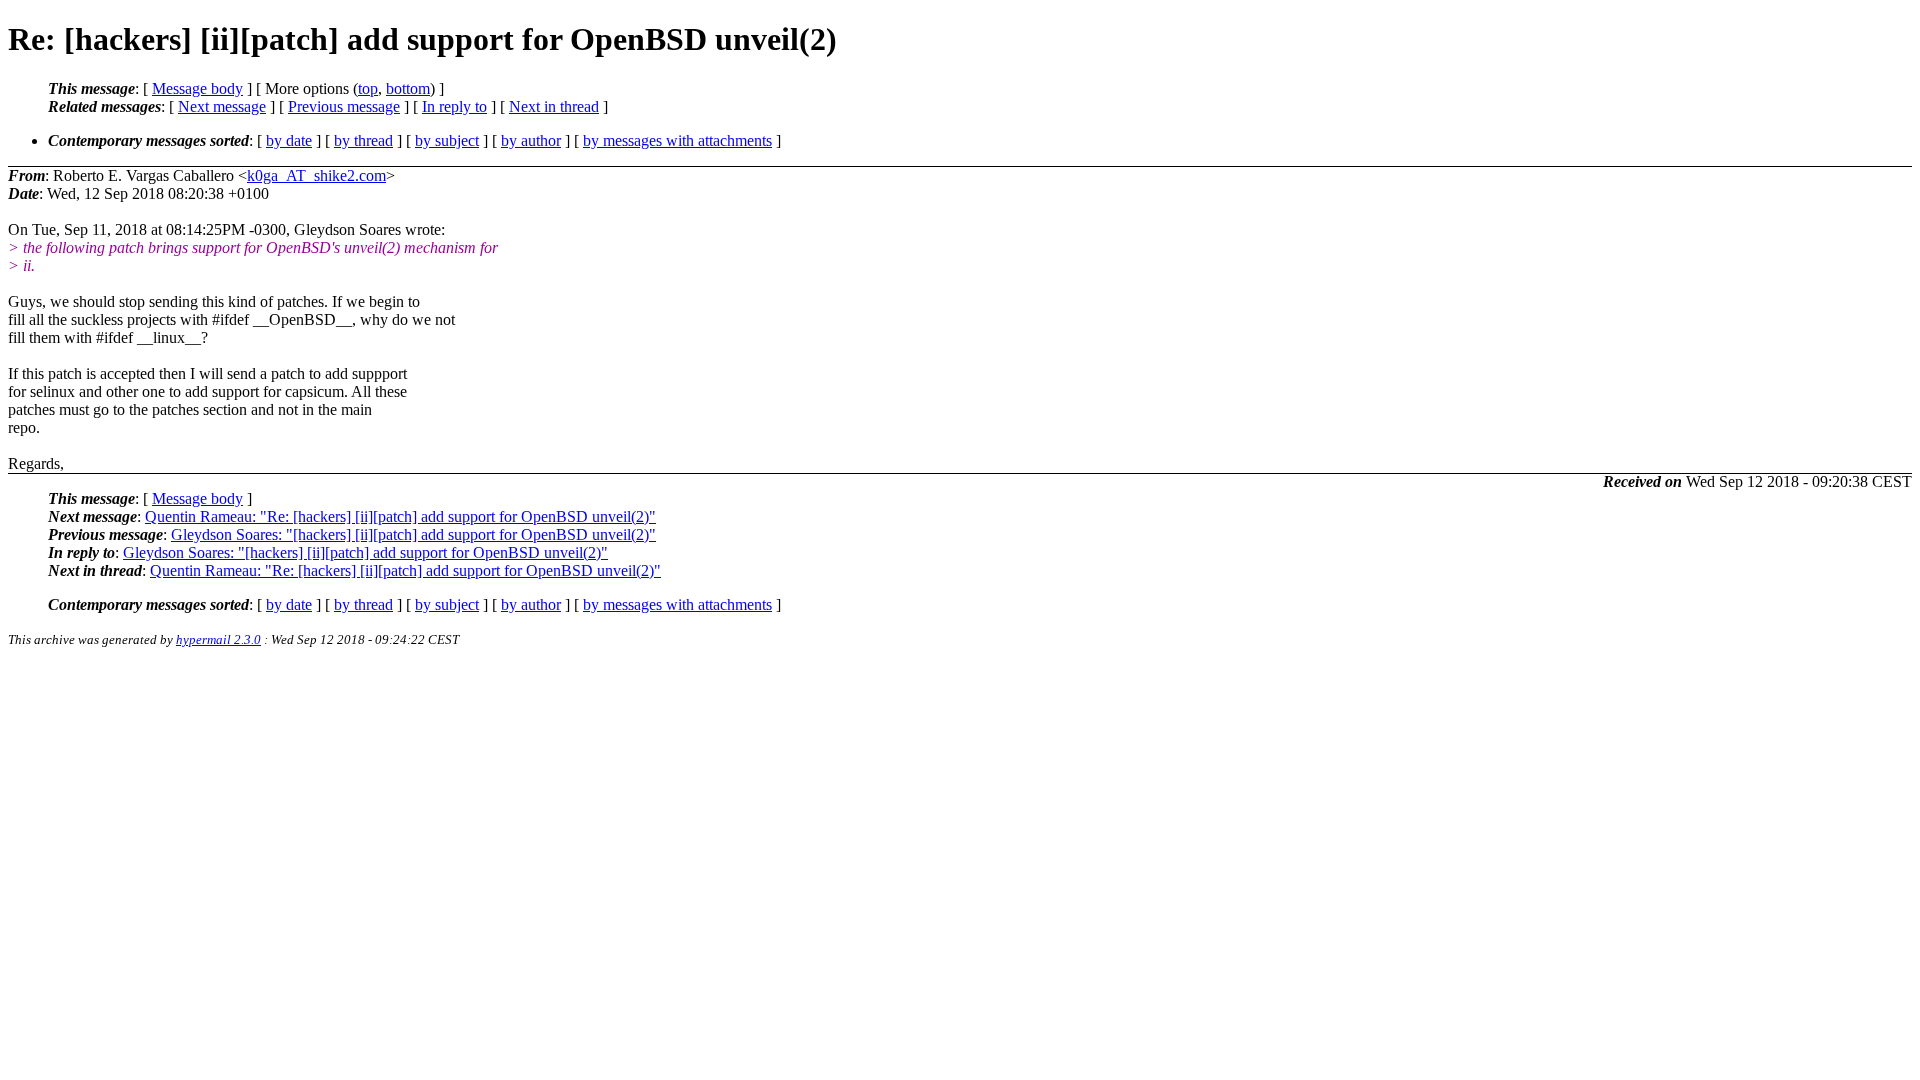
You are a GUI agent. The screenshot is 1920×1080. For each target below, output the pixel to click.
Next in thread (554, 106)
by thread (363, 140)
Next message (222, 106)
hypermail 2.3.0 (218, 639)
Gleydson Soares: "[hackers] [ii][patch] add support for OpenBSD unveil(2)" (413, 534)
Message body (197, 88)
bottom (408, 88)
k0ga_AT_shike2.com (316, 175)
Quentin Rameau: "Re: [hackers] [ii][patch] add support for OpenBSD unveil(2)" (400, 516)
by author (531, 140)
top (368, 88)
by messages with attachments (677, 140)
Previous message (344, 106)
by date (289, 140)
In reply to (454, 106)
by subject (447, 140)
